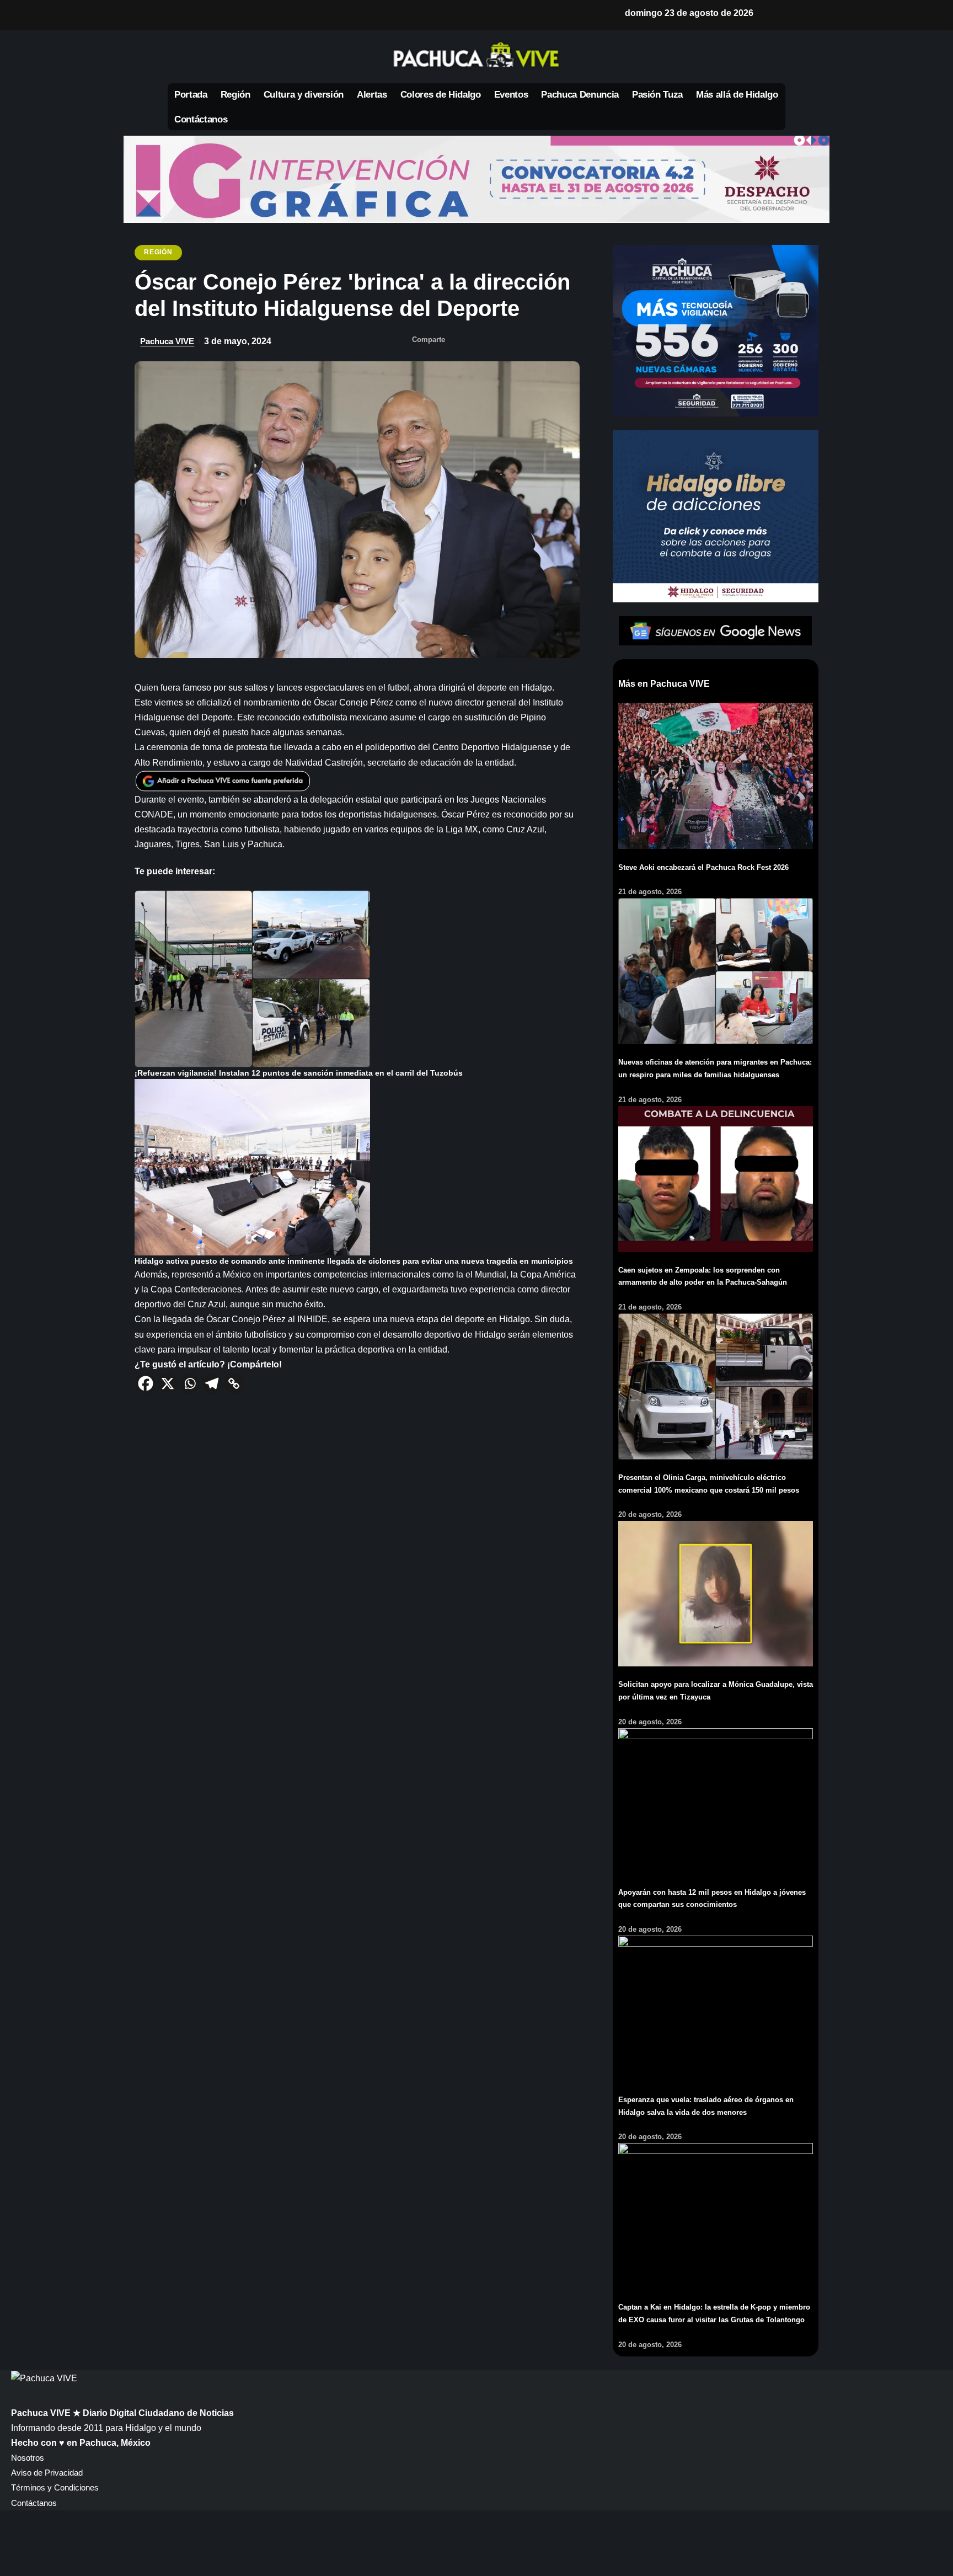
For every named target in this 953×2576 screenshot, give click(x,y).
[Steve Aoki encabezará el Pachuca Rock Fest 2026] (716, 775)
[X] (194, 15)
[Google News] (229, 15)
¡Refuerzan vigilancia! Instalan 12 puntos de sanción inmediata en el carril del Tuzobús (299, 1073)
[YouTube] (212, 15)
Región (158, 252)
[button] (774, 13)
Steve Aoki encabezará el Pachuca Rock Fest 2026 (703, 867)
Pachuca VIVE (167, 341)
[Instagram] (247, 15)
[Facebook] (176, 15)
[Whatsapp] (190, 1383)
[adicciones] (716, 515)
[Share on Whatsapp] (503, 341)
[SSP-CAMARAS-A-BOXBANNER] (716, 330)
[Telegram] (212, 1383)
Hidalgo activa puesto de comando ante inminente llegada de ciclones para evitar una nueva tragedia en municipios (354, 1261)
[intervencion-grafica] (476, 179)
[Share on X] (481, 341)
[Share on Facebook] (459, 341)
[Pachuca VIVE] (44, 2378)
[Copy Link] (234, 1383)
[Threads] (282, 15)
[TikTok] (265, 15)
